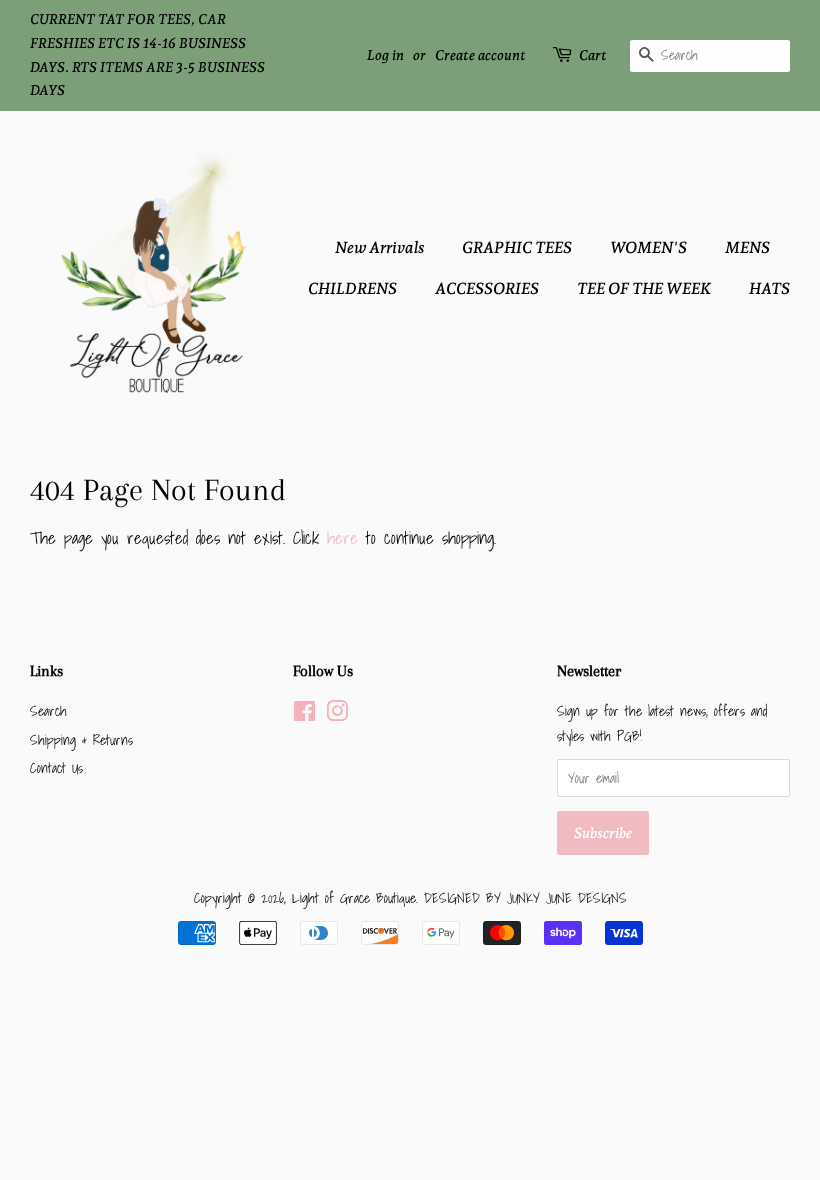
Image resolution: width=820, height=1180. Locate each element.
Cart (593, 55)
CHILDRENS (352, 288)
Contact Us (56, 767)
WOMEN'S (648, 247)
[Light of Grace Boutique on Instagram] (337, 714)
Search (48, 710)
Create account (480, 55)
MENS (747, 247)
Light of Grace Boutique (354, 897)
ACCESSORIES (487, 288)
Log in (385, 55)
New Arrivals (379, 247)
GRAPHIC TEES (517, 247)
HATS (769, 288)
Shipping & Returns (81, 739)
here (342, 537)
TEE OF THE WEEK (644, 288)
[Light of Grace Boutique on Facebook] (304, 714)
